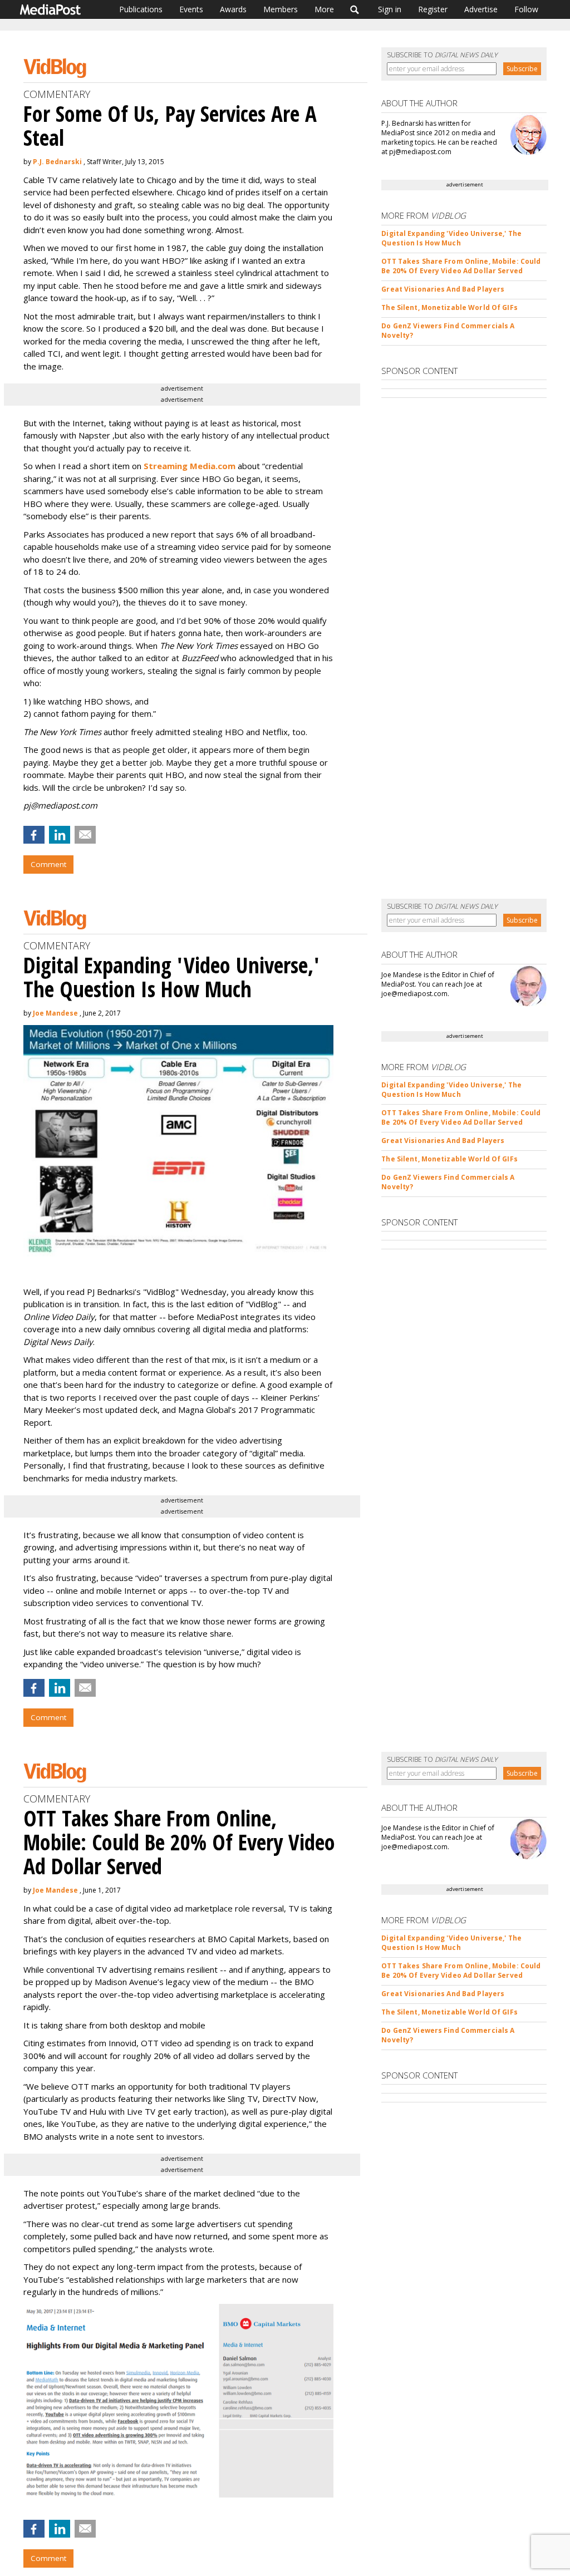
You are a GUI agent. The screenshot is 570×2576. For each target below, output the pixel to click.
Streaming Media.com (190, 466)
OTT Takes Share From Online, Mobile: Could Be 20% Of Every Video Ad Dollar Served (461, 266)
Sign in (390, 9)
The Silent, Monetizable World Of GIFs (449, 307)
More (324, 9)
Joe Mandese (55, 1013)
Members (281, 9)
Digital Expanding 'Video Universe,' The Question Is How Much (451, 238)
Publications (141, 9)
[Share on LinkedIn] (60, 835)
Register (433, 9)
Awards (233, 9)
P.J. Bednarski (57, 162)
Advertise (481, 9)
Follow (526, 9)
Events (191, 9)
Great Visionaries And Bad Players (443, 289)
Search (355, 9)
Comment (48, 864)
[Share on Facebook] (34, 835)
